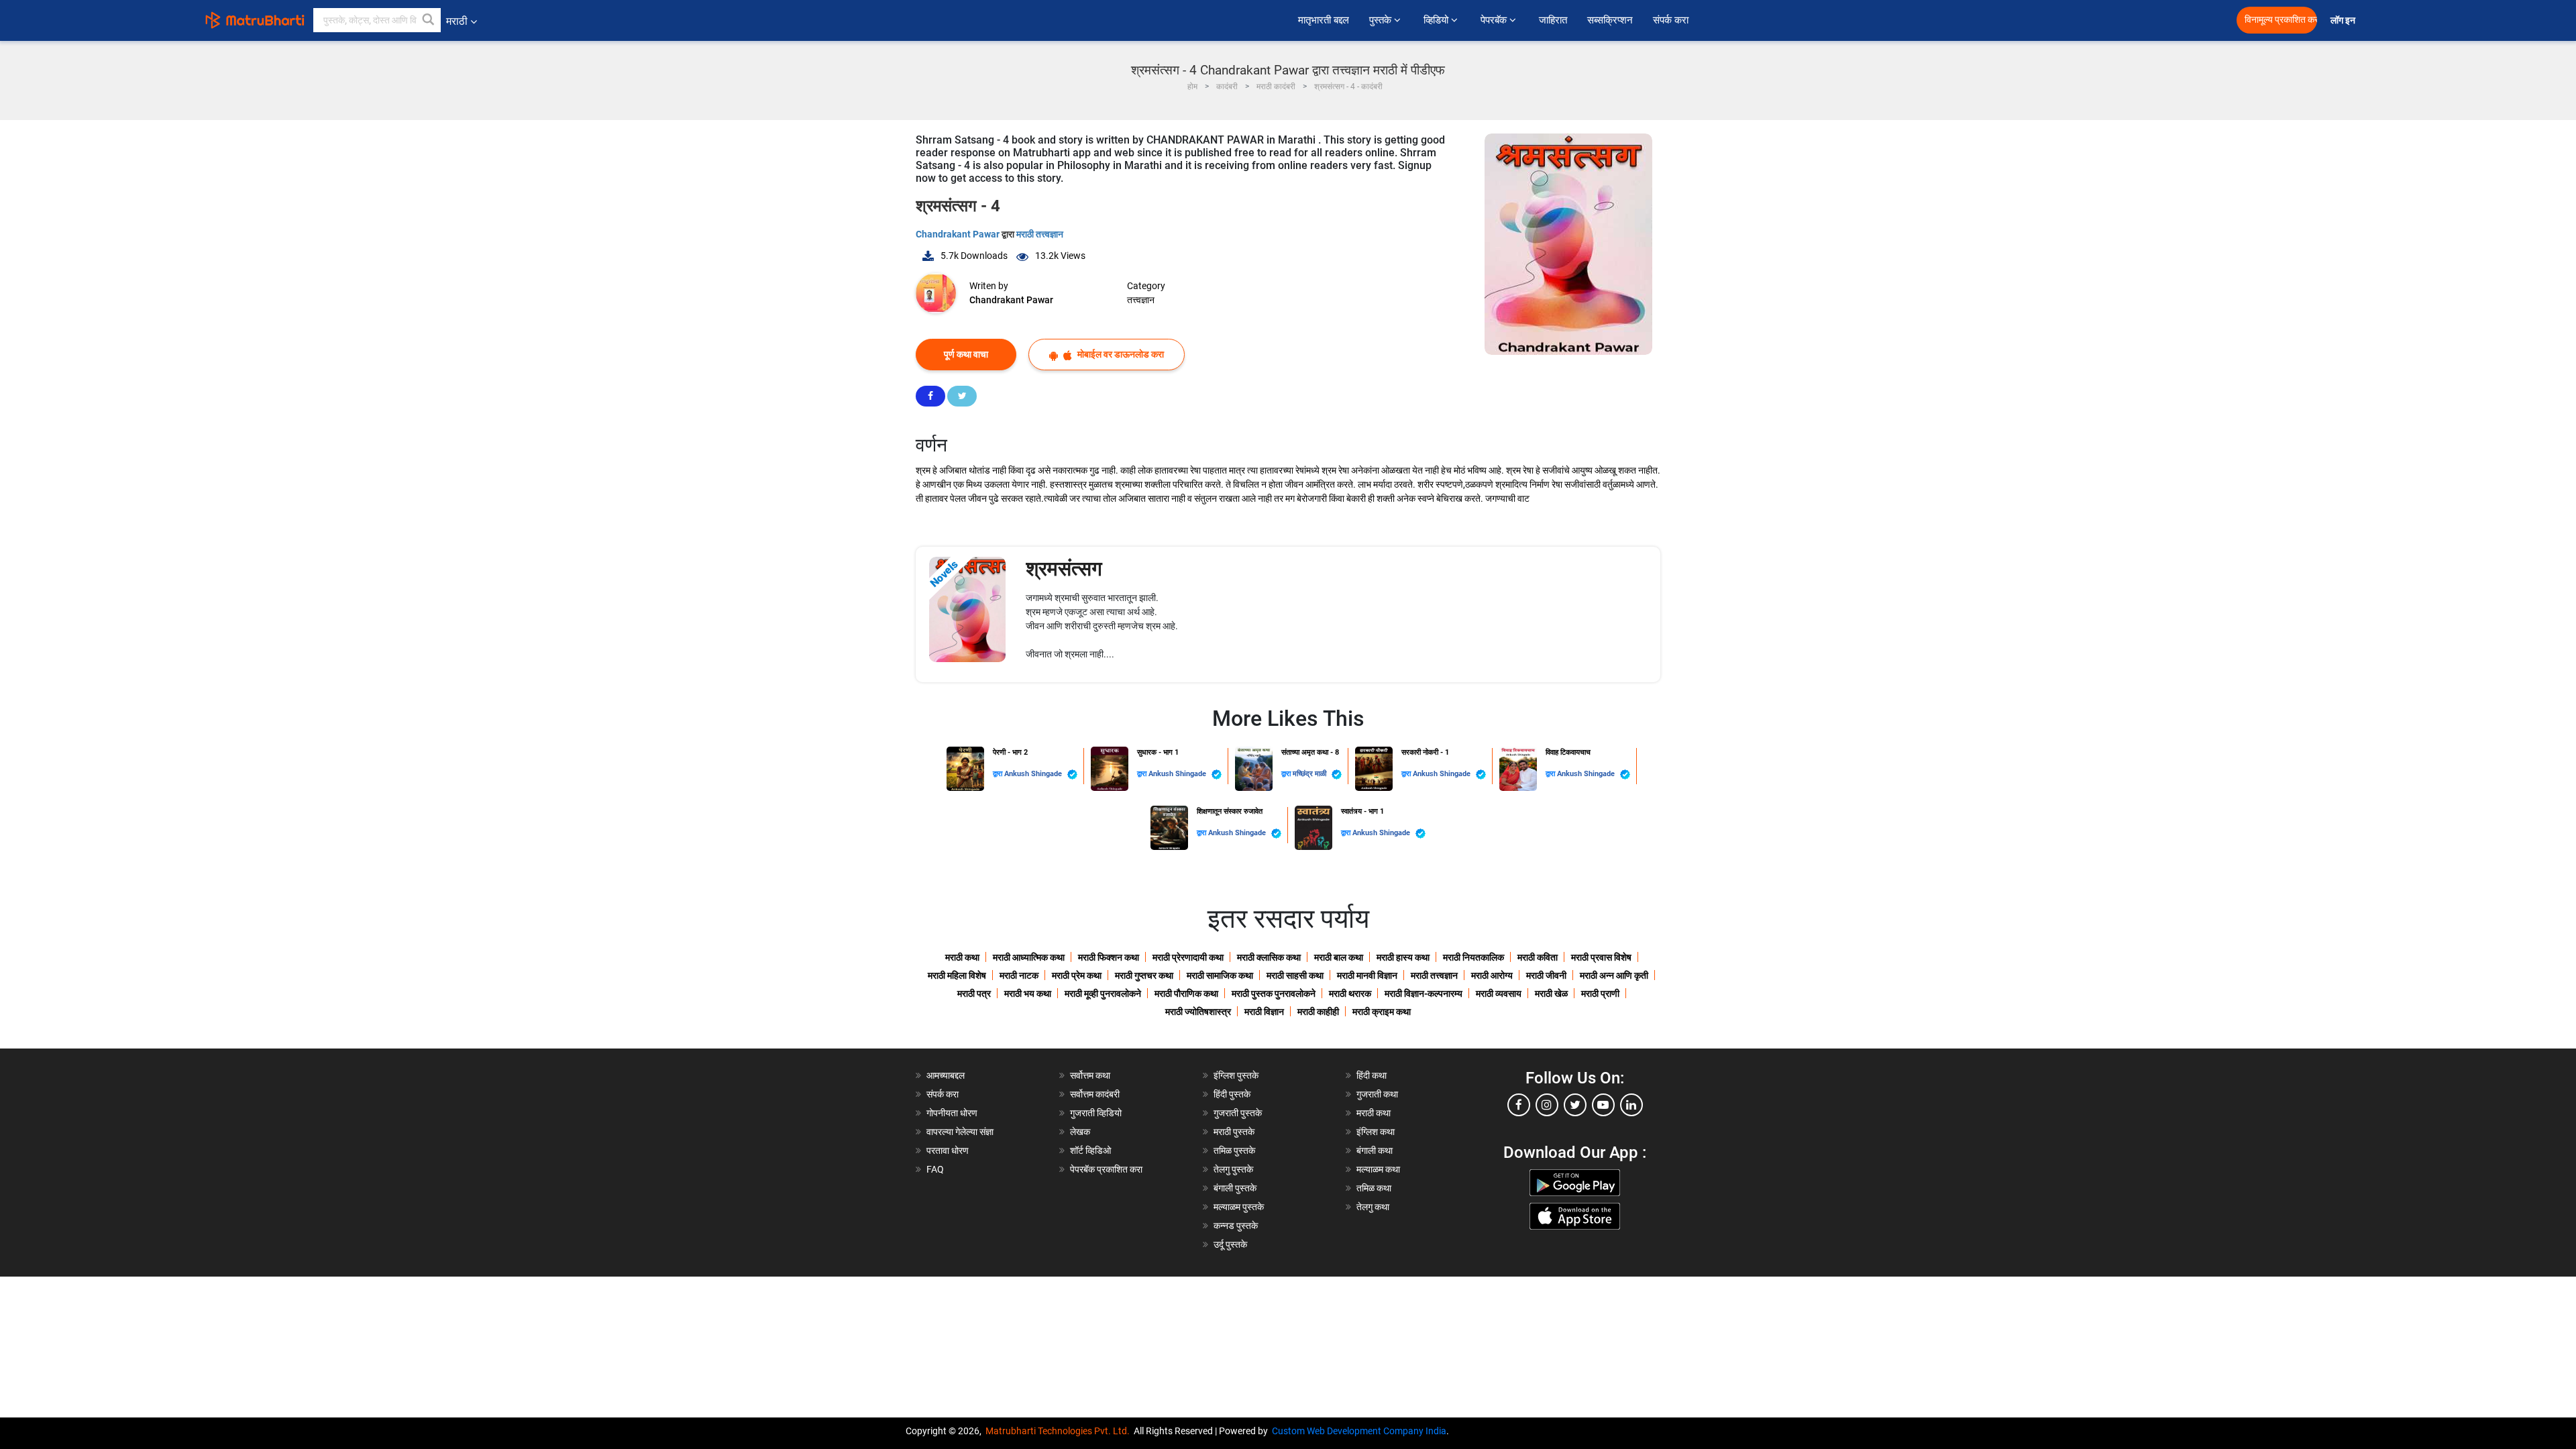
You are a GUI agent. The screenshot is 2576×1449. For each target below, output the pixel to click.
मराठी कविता (1538, 957)
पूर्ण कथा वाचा (966, 354)
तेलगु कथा (1373, 1207)
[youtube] (1603, 1105)
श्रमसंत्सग (1064, 569)
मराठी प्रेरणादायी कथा (1188, 957)
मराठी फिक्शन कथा (1109, 957)
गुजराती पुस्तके (1238, 1113)
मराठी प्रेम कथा (1077, 975)
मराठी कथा (962, 957)
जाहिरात (1553, 20)
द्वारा (999, 774)
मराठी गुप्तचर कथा (1144, 975)
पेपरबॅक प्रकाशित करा (1106, 1169)
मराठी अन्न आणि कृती (1614, 975)
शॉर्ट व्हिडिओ (1090, 1150)
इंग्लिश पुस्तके (1236, 1075)
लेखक (1080, 1132)
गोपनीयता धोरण (952, 1113)
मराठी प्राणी (1600, 994)
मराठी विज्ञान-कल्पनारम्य (1424, 994)
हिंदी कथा (1372, 1075)
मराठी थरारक (1350, 994)
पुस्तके (1382, 20)
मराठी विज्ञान (1264, 1012)
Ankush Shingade (1034, 774)
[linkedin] (1631, 1105)
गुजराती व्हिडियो (1096, 1113)
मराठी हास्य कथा (1403, 957)
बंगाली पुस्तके (1235, 1188)
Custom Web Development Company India (1359, 1431)
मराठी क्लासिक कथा (1269, 957)
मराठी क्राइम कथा (1382, 1012)
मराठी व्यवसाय (1499, 994)
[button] (429, 20)
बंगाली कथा (1375, 1150)
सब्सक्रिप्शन (1610, 20)
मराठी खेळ (1551, 994)
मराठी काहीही (1318, 1012)
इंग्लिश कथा (1376, 1132)
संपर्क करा (1671, 20)
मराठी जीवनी (1546, 975)
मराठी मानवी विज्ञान (1367, 975)
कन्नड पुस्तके (1236, 1226)
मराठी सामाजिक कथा (1220, 975)
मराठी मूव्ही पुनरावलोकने (1103, 994)
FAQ (935, 1169)
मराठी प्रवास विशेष (1601, 957)
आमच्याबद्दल (946, 1075)
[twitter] (1575, 1105)
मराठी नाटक (1019, 975)
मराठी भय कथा (1028, 994)
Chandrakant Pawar (959, 234)
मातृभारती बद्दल (1324, 20)
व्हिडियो (1437, 20)
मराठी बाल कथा (1339, 957)
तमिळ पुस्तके (1234, 1150)
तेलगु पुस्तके (1233, 1169)
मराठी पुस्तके (1234, 1132)
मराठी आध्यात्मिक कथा (1029, 957)
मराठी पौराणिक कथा (1186, 994)
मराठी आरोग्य (1492, 975)
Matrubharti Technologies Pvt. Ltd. (1060, 1431)
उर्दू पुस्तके (1230, 1244)
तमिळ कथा (1374, 1188)
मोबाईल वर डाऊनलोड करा (1120, 354)
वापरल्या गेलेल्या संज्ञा (960, 1132)
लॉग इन (2345, 20)
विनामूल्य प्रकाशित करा (2281, 20)
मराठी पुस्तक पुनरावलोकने (1274, 994)
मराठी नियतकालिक (1473, 957)
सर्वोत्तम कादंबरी (1095, 1094)
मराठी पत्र (974, 994)
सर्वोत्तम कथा (1090, 1075)
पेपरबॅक (1495, 20)
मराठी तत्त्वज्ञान (1040, 234)
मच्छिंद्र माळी (1310, 774)
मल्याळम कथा (1378, 1169)
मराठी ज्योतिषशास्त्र (1198, 1012)
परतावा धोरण (949, 1150)
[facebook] (1519, 1105)
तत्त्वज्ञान (1141, 300)
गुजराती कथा (1377, 1094)
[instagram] (1547, 1105)
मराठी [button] (457, 21)
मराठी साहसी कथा (1295, 975)
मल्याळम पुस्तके (1239, 1207)
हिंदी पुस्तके (1232, 1094)
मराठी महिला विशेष (957, 975)
